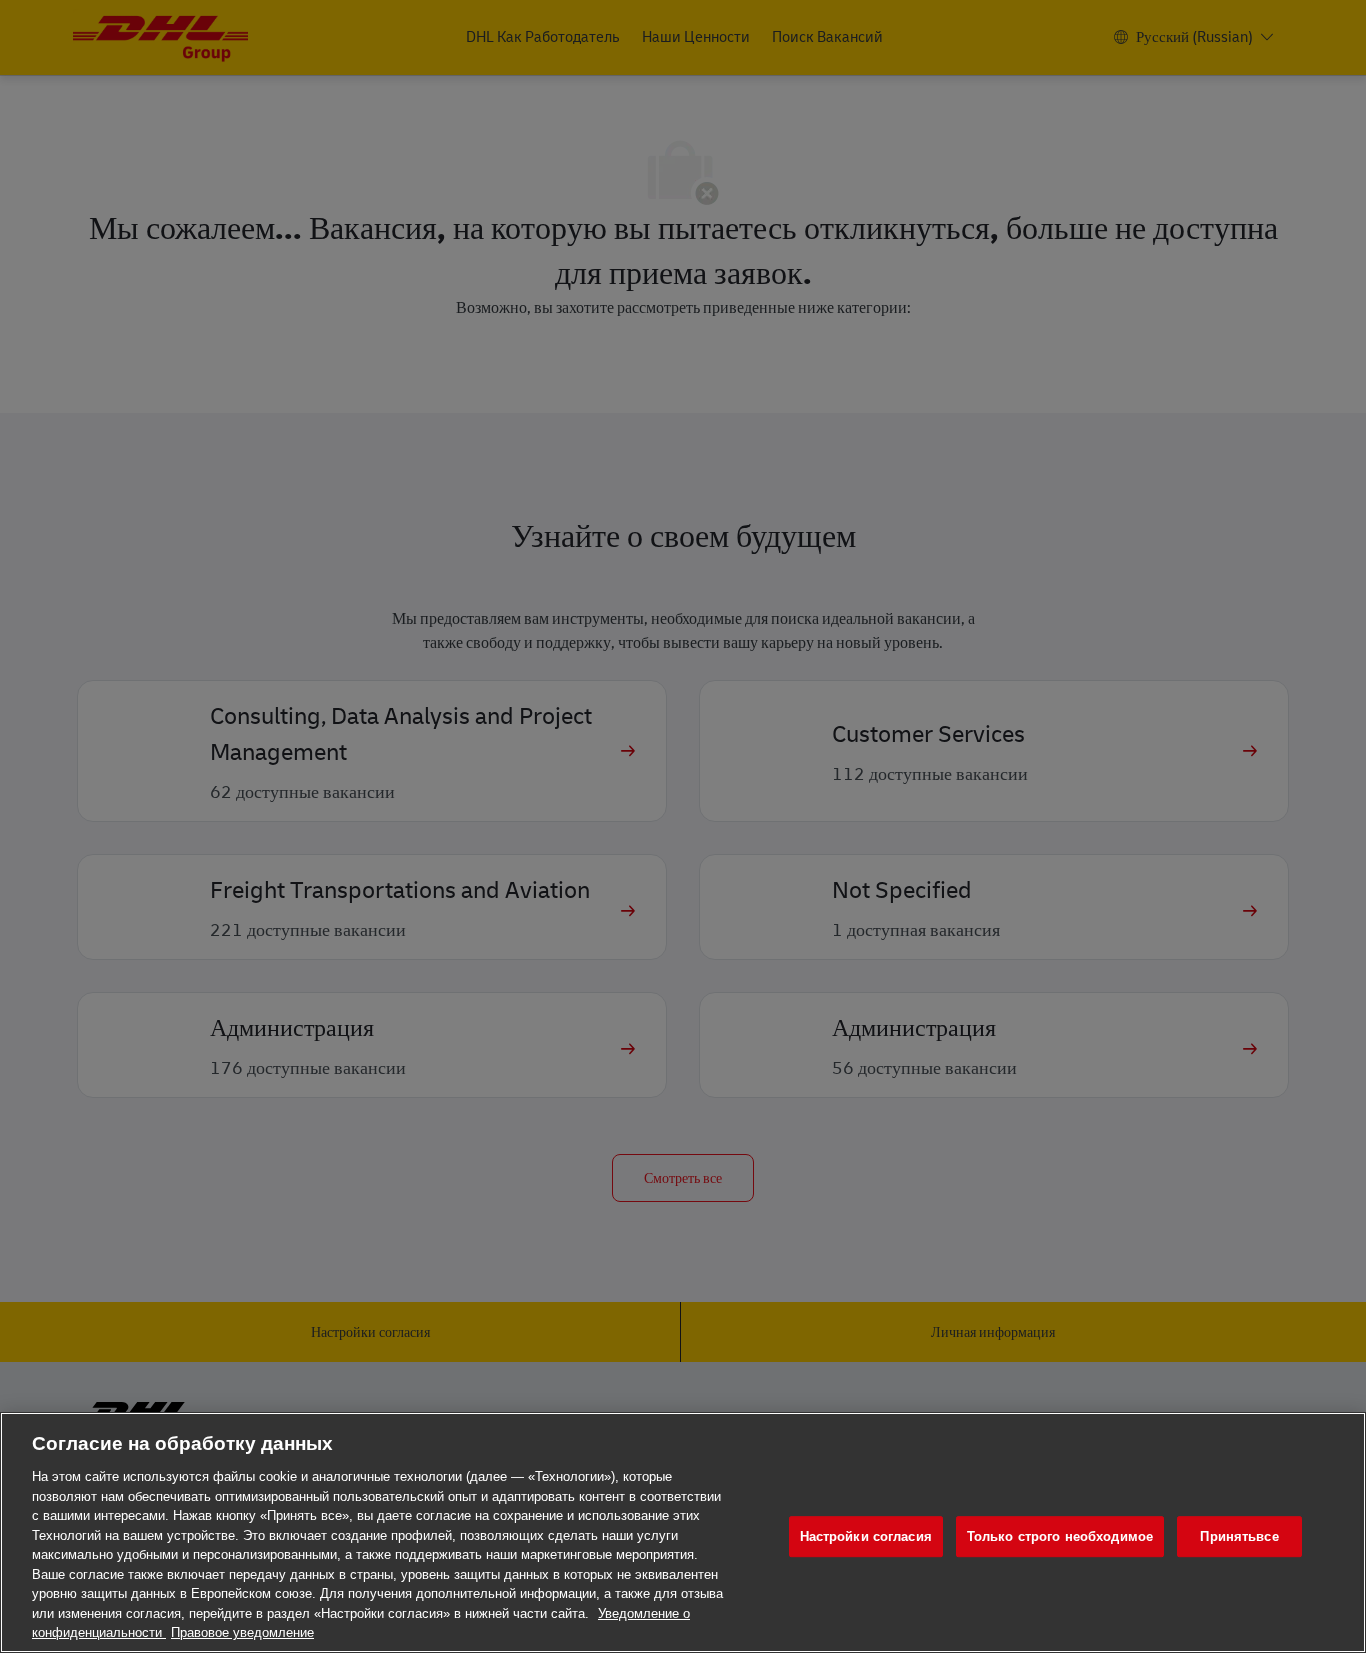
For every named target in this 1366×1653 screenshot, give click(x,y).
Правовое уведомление (242, 1632)
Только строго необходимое (1060, 1536)
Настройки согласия (866, 1536)
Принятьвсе (1239, 1536)
